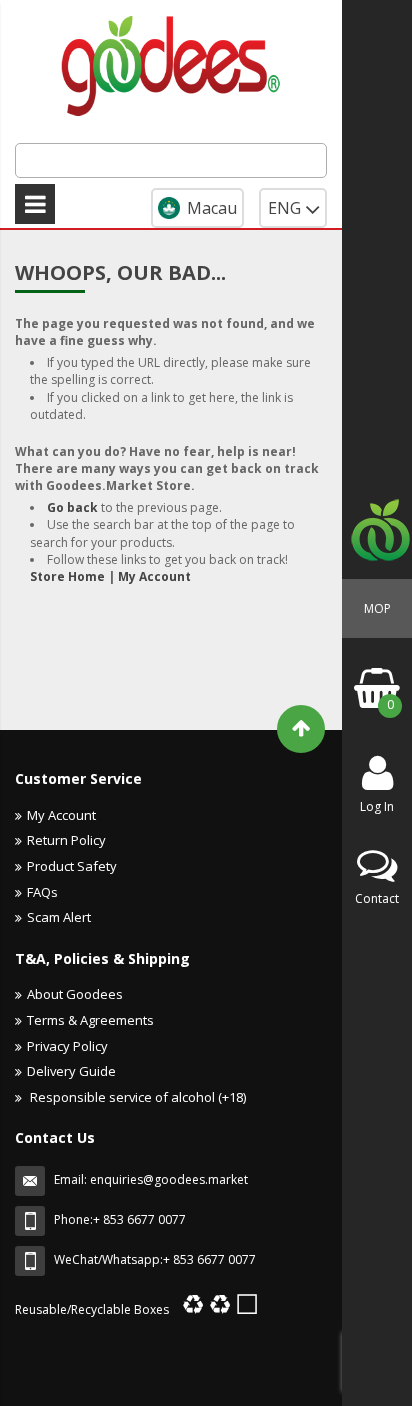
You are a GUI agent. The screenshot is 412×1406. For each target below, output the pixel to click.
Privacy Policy (67, 1046)
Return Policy (66, 840)
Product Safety (72, 866)
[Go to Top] (301, 729)
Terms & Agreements (90, 1020)
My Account (154, 576)
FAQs (42, 892)
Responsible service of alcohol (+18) (136, 1097)
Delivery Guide (71, 1071)
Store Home (67, 576)
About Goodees (75, 994)
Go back (72, 507)
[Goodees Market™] (171, 62)
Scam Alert (59, 917)
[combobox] (171, 160)
